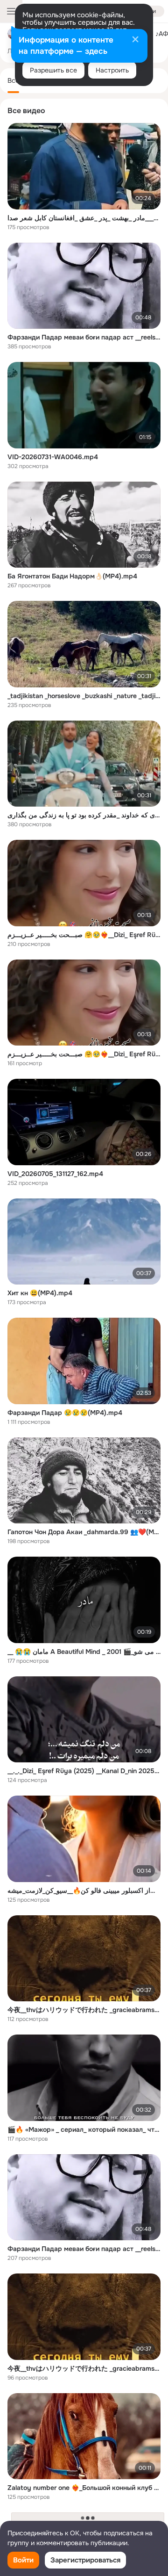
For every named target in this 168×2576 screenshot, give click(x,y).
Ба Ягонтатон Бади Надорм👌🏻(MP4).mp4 (72, 576)
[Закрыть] (135, 40)
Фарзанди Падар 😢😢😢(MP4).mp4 (65, 1413)
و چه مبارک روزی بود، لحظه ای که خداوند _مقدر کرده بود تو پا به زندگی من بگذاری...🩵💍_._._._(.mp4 (84, 815)
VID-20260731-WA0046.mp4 (53, 457)
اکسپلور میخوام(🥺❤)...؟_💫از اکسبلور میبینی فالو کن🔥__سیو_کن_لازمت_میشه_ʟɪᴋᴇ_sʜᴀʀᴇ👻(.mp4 (84, 1891)
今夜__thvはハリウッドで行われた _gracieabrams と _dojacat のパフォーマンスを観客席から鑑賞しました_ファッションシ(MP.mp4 (84, 2010)
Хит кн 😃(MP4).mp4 (40, 1293)
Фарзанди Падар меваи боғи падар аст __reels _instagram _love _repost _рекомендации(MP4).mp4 (84, 337)
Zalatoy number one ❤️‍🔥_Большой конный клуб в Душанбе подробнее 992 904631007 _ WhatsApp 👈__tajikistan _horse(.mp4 (84, 2488)
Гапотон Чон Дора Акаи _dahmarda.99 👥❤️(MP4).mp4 (84, 1532)
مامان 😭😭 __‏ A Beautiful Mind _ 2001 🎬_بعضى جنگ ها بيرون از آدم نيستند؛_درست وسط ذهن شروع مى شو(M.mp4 (84, 1652)
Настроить (112, 70)
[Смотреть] (84, 166)
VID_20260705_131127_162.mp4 (55, 1174)
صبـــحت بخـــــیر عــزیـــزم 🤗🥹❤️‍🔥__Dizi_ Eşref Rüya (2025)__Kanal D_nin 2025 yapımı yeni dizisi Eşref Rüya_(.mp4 (84, 935)
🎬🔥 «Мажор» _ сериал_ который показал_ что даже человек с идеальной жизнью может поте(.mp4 (84, 2129)
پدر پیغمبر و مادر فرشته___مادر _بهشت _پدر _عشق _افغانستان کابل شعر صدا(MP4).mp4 (84, 218)
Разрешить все (53, 70)
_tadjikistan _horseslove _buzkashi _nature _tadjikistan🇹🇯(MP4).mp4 (84, 696)
